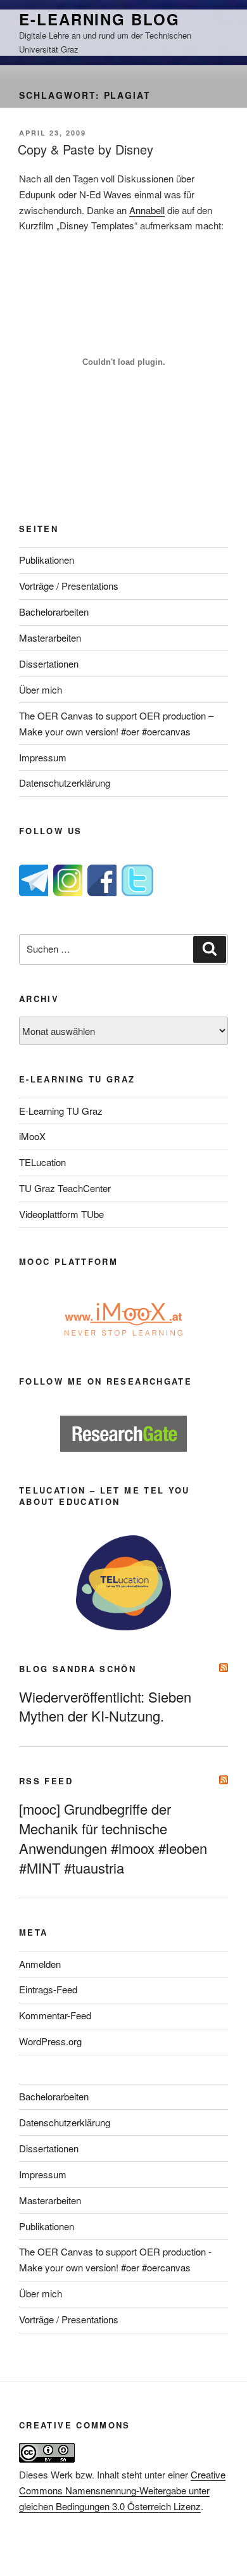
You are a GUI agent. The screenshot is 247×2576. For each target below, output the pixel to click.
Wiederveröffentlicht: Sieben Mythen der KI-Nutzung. (105, 1706)
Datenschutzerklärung (65, 783)
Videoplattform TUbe (61, 1214)
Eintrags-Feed (48, 1989)
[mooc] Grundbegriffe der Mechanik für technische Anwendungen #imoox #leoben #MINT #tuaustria (113, 1838)
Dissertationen (49, 663)
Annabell (147, 210)
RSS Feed (46, 1781)
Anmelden (40, 1964)
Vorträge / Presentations (69, 586)
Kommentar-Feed (55, 2015)
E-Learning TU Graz (61, 1111)
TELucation (42, 1162)
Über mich (41, 689)
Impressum (43, 757)
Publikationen (47, 560)
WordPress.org (50, 2041)
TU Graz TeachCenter (65, 1188)
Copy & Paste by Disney (85, 149)
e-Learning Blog (99, 19)
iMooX (32, 1136)
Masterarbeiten (50, 638)
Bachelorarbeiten (54, 612)
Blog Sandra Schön (78, 1669)
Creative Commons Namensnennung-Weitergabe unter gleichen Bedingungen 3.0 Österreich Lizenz (122, 2490)
